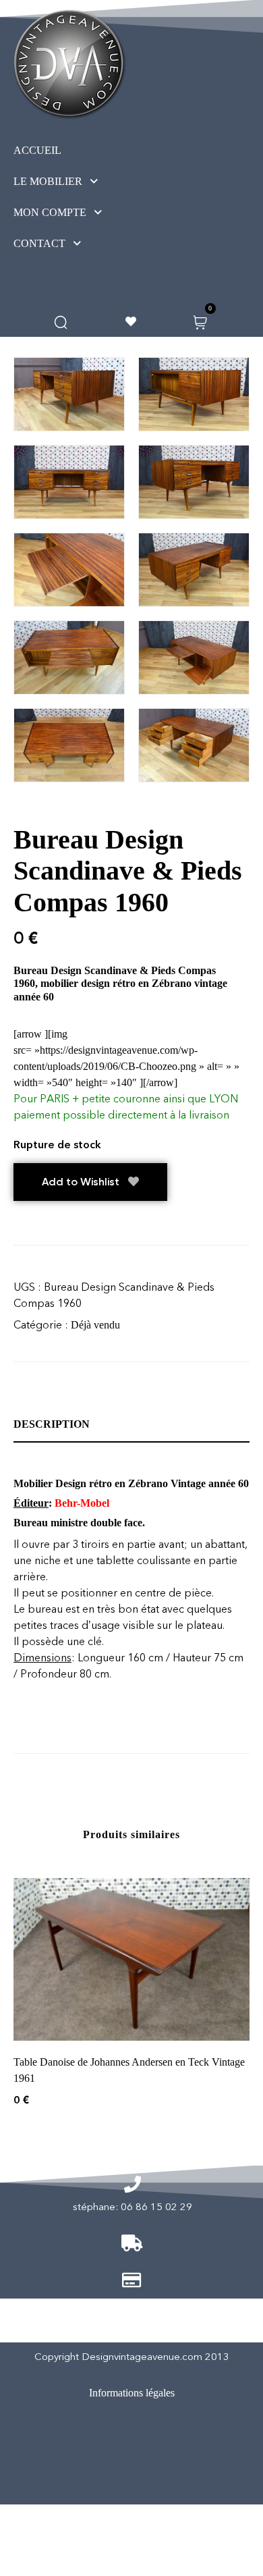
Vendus (127, 2449)
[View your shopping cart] (200, 321)
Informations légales (132, 2393)
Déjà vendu (95, 1325)
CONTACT (39, 243)
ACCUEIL (37, 150)
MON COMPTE (50, 212)
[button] (81, 182)
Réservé (125, 2486)
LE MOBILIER (48, 181)
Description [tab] (52, 1424)
